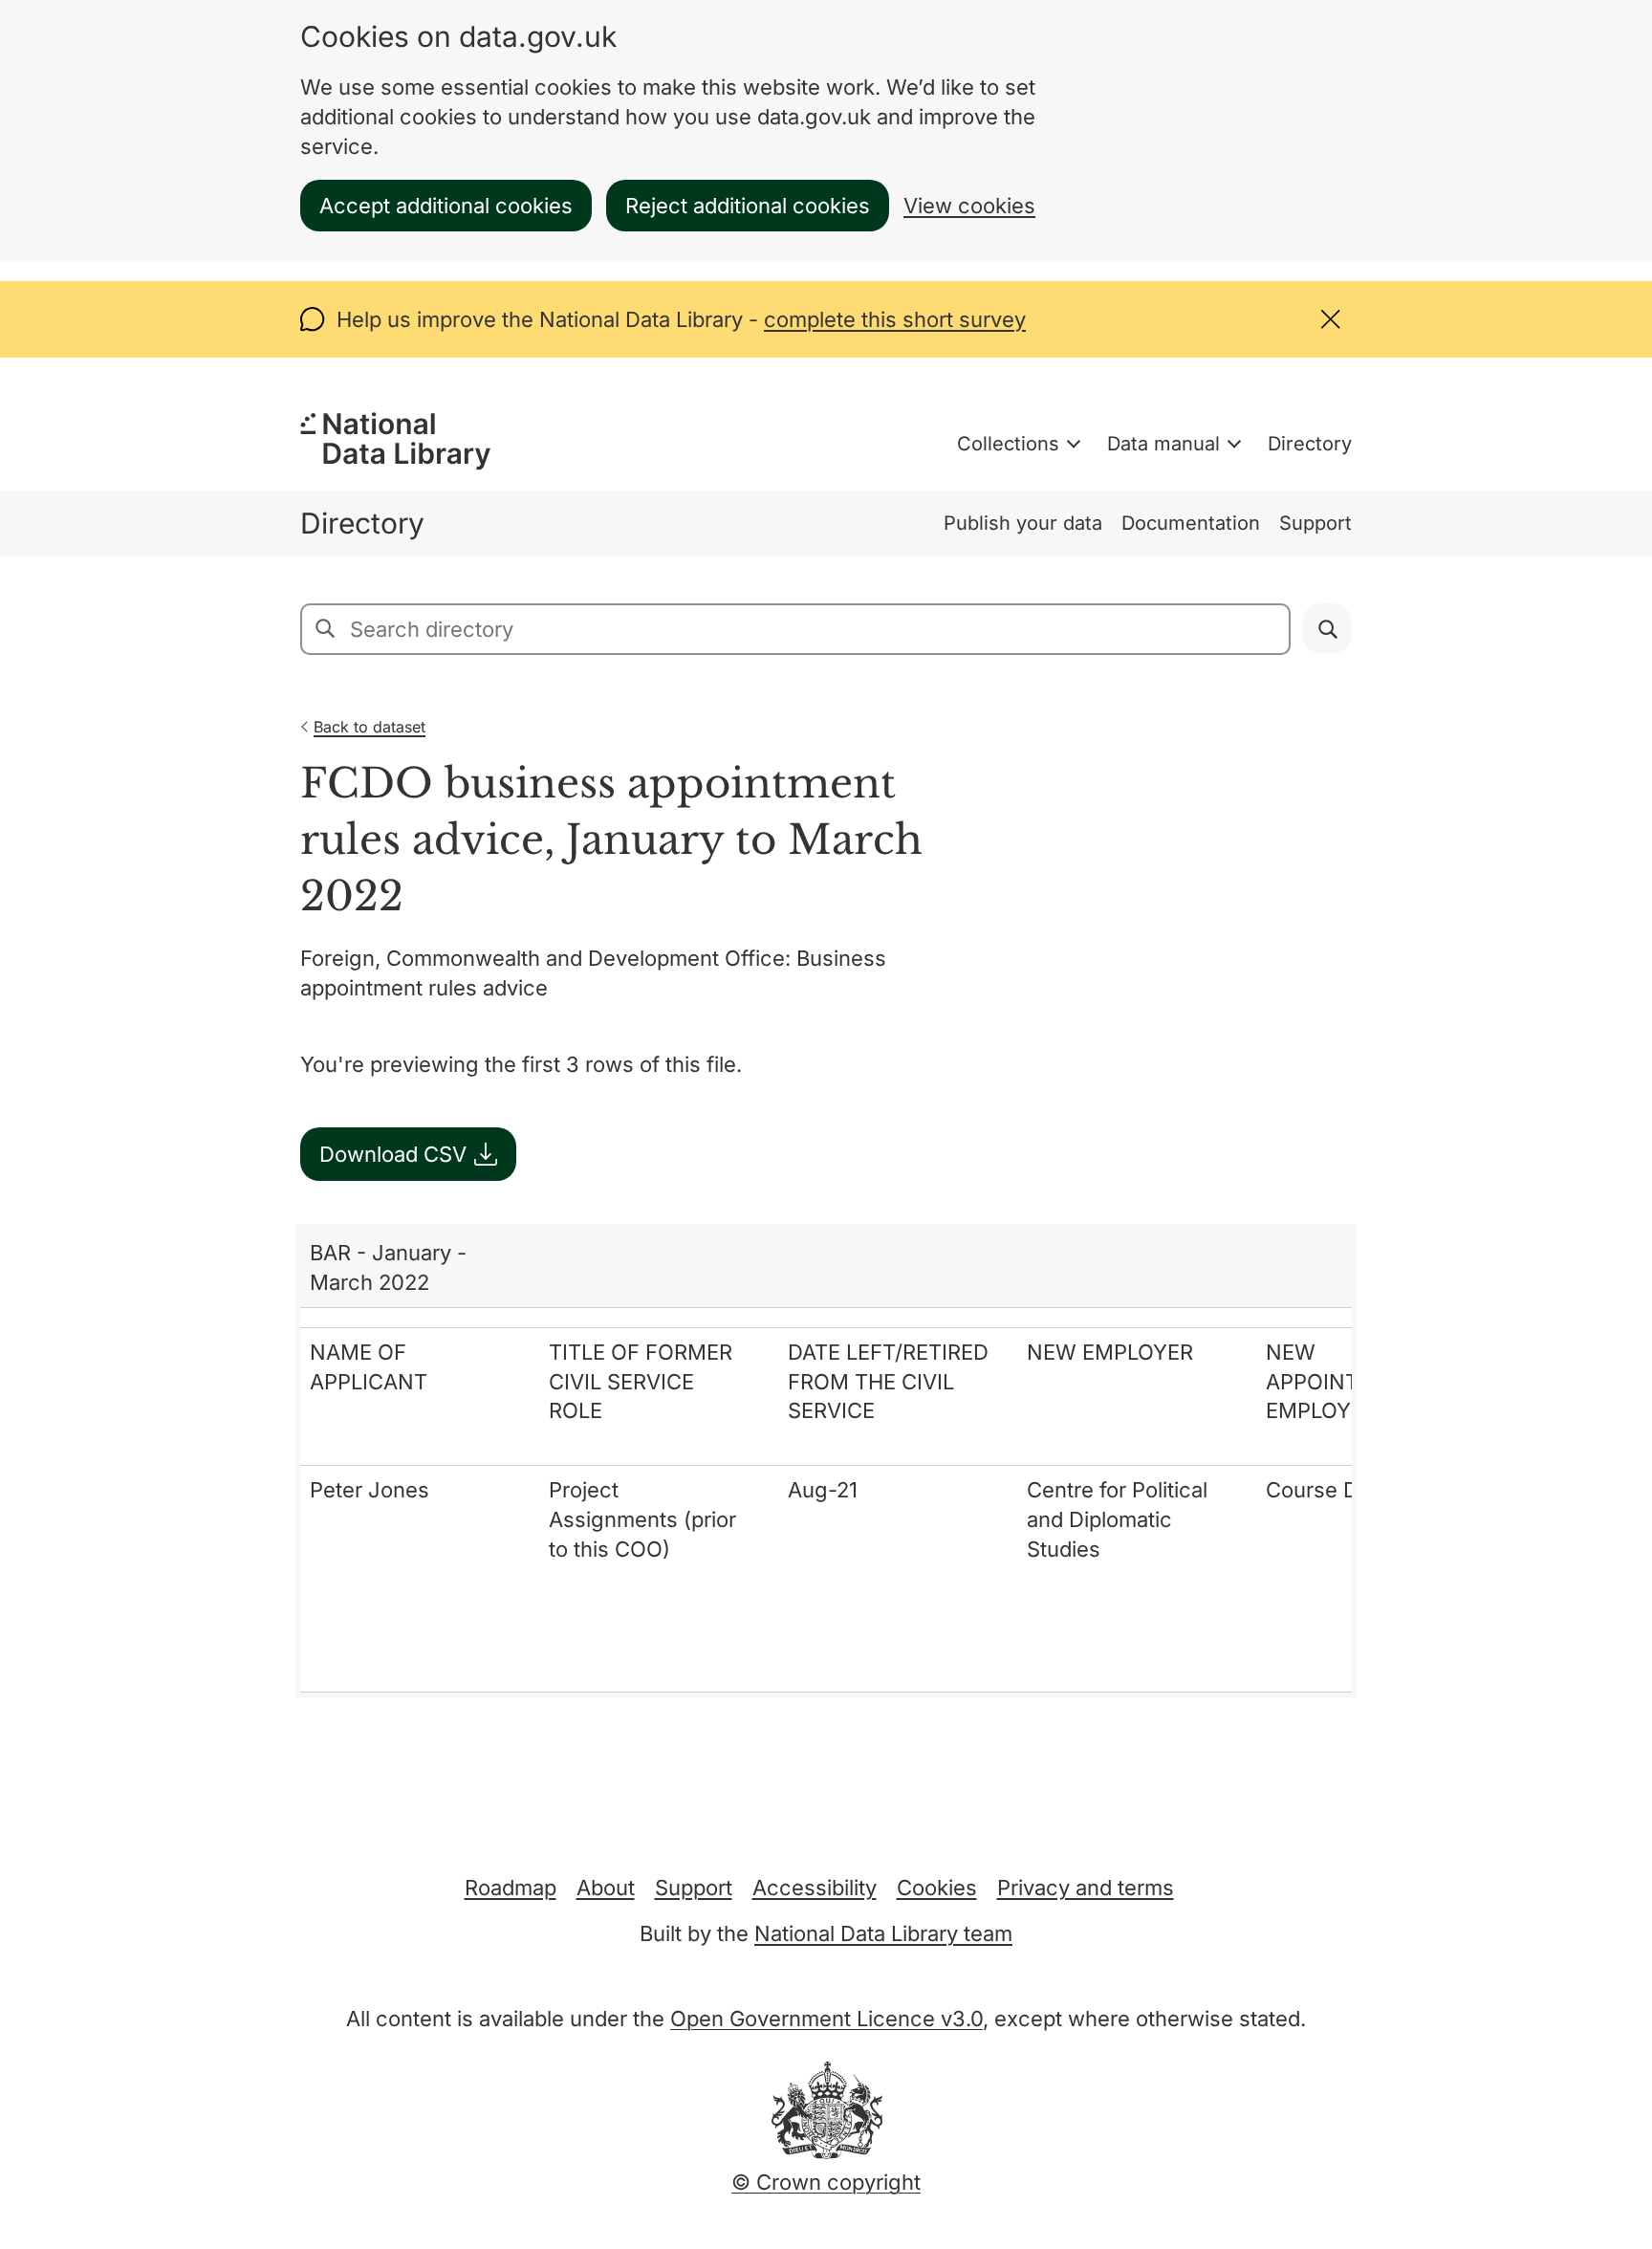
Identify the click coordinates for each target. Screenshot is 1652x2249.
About (606, 1888)
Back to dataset (370, 727)
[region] (826, 1460)
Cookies (937, 1888)
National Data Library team (883, 1933)
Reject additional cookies (748, 206)
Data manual (1163, 444)
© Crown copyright (826, 2182)
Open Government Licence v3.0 (826, 2019)
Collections (1008, 444)
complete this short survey (895, 319)
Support (1315, 523)
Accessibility (815, 1888)
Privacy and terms (1086, 1888)
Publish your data (1023, 523)
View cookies (969, 206)
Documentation (1191, 523)
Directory (1310, 444)
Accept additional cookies (446, 206)
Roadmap (511, 1888)
